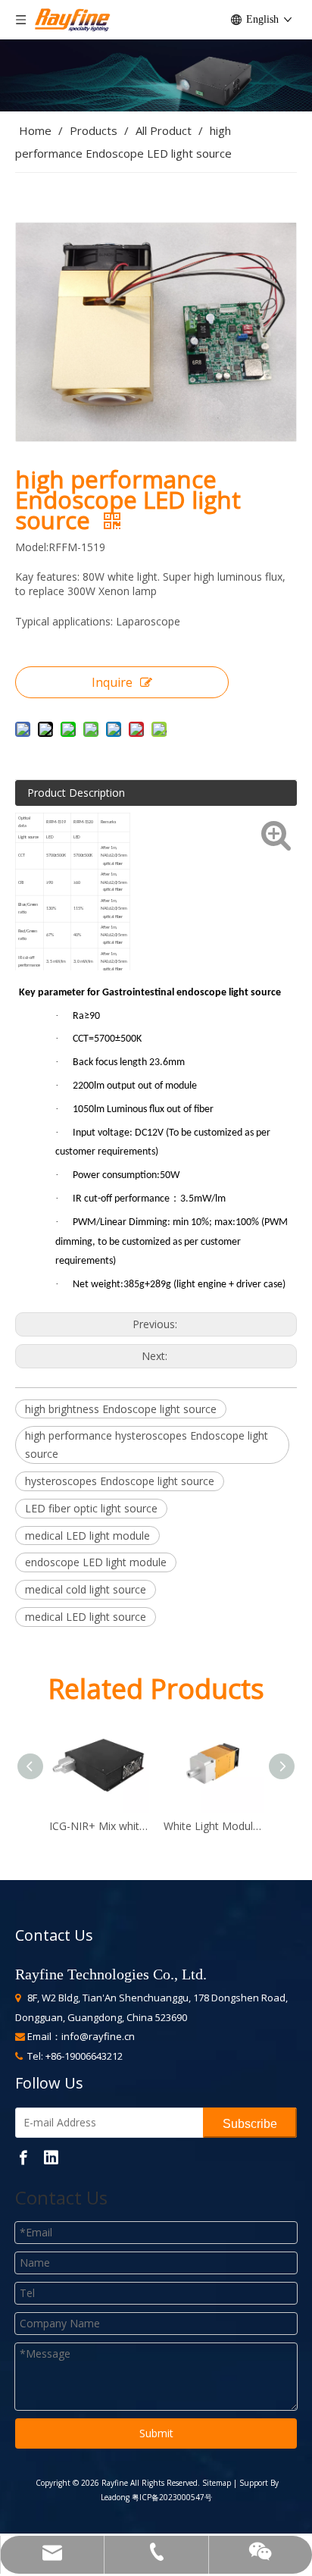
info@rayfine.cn (98, 2036)
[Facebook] (23, 2157)
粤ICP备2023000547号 (172, 2497)
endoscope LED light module (96, 1562)
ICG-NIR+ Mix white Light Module (99, 1826)
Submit (156, 2433)
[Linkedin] (51, 2157)
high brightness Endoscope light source (121, 1409)
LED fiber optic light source (91, 1508)
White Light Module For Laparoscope (213, 1826)
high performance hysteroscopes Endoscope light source (147, 1445)
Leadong (115, 2497)
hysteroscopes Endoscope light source (120, 1481)
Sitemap (215, 2483)
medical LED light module (87, 1536)
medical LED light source (86, 1617)
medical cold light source (86, 1589)
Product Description (76, 793)
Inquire (112, 682)
